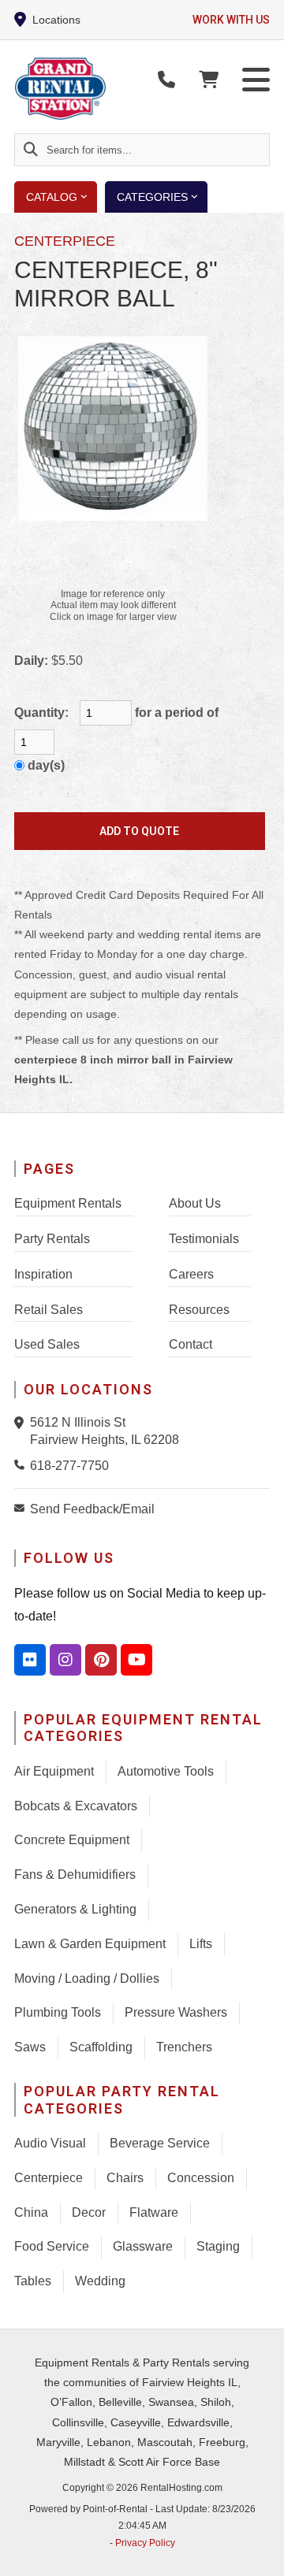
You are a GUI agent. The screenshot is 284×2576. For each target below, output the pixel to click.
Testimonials (204, 1239)
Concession (201, 2178)
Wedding (100, 2281)
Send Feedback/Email (92, 1509)
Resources (199, 1310)
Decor (89, 2212)
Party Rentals (52, 1239)
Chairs (125, 2178)
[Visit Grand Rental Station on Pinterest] (101, 1660)
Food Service (52, 2246)
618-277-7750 (69, 1466)
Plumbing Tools (58, 2012)
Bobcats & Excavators (76, 1806)
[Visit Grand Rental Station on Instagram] (65, 1660)
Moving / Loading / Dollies (87, 1978)
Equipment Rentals (68, 1203)
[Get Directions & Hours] (22, 1423)
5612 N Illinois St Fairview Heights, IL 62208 (105, 1431)
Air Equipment (54, 1771)
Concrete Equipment (72, 1840)
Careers (191, 1274)
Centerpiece (49, 2178)
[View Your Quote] (209, 80)
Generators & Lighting (75, 1909)
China (31, 2212)
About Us (195, 1203)
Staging (218, 2246)
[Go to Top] (262, 2554)
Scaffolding (101, 2047)
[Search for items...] (31, 150)
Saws (30, 2047)
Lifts (201, 1944)
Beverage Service (160, 2143)
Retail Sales (49, 1310)
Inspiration (43, 1274)
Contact (191, 1344)
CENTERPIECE (65, 241)
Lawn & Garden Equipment (90, 1944)
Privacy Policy (145, 2543)
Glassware (143, 2246)
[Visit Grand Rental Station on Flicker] (30, 1660)
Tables (33, 2281)
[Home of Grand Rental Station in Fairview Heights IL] (106, 89)
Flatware (154, 2212)
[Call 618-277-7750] (22, 1464)
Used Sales (47, 1344)
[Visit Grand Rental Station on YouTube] (136, 1660)
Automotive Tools (166, 1771)
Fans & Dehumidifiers (75, 1874)
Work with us (231, 20)
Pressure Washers (176, 2012)
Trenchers (184, 2047)
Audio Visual (50, 2143)
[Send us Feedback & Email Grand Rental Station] (22, 1508)
